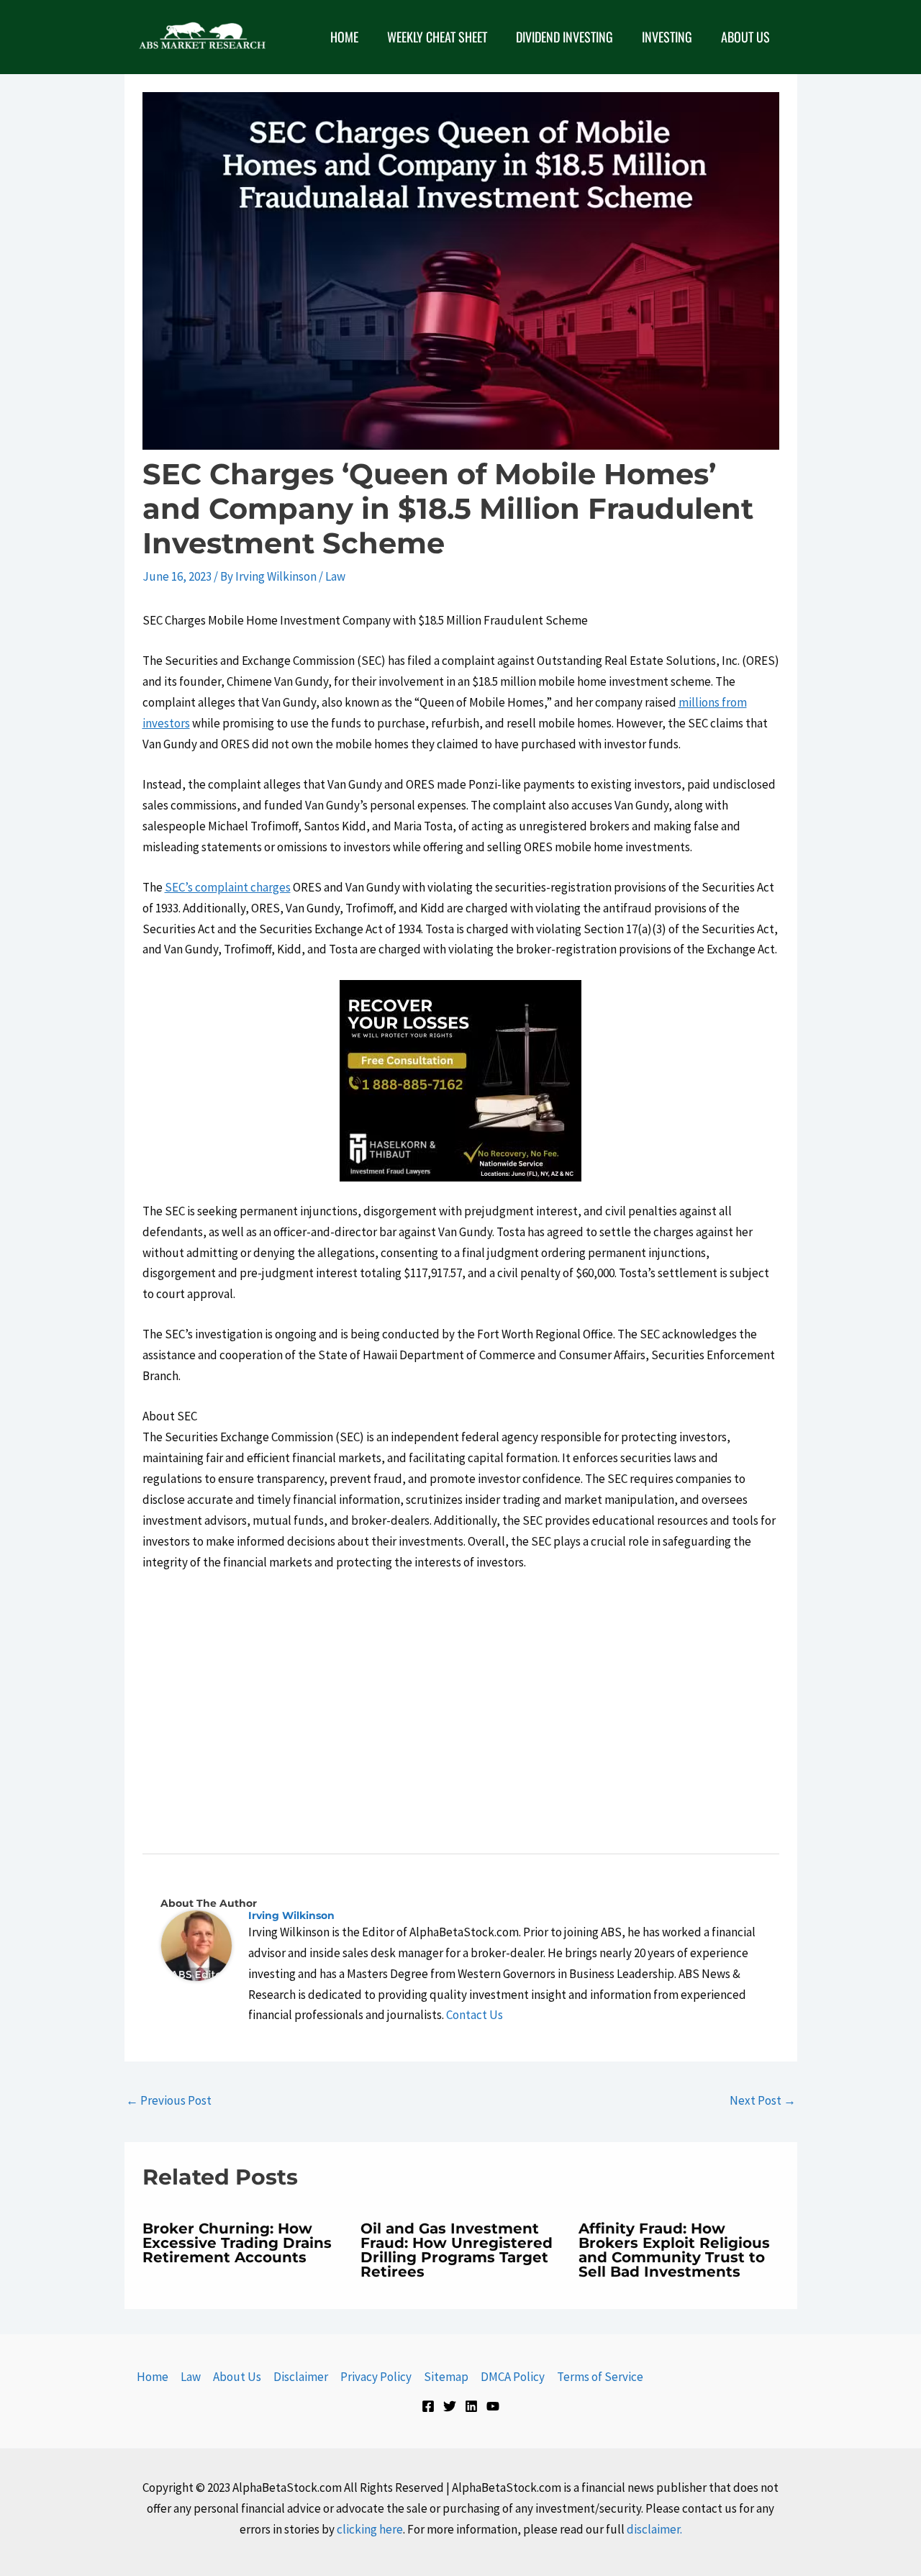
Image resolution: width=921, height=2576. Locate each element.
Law (335, 576)
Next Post (763, 2100)
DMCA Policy (513, 2377)
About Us (237, 2377)
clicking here (370, 2529)
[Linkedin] (471, 2406)
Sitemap (446, 2377)
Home (153, 2377)
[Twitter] (450, 2406)
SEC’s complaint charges (228, 887)
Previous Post (169, 2100)
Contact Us (475, 2015)
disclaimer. (654, 2529)
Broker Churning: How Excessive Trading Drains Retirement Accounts (237, 2243)
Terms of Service (600, 2377)
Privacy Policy (376, 2377)
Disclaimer (301, 2377)
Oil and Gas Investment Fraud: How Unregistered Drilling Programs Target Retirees (457, 2250)
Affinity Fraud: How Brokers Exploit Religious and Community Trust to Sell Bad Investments (674, 2250)
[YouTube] (493, 2406)
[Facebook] (428, 2406)
